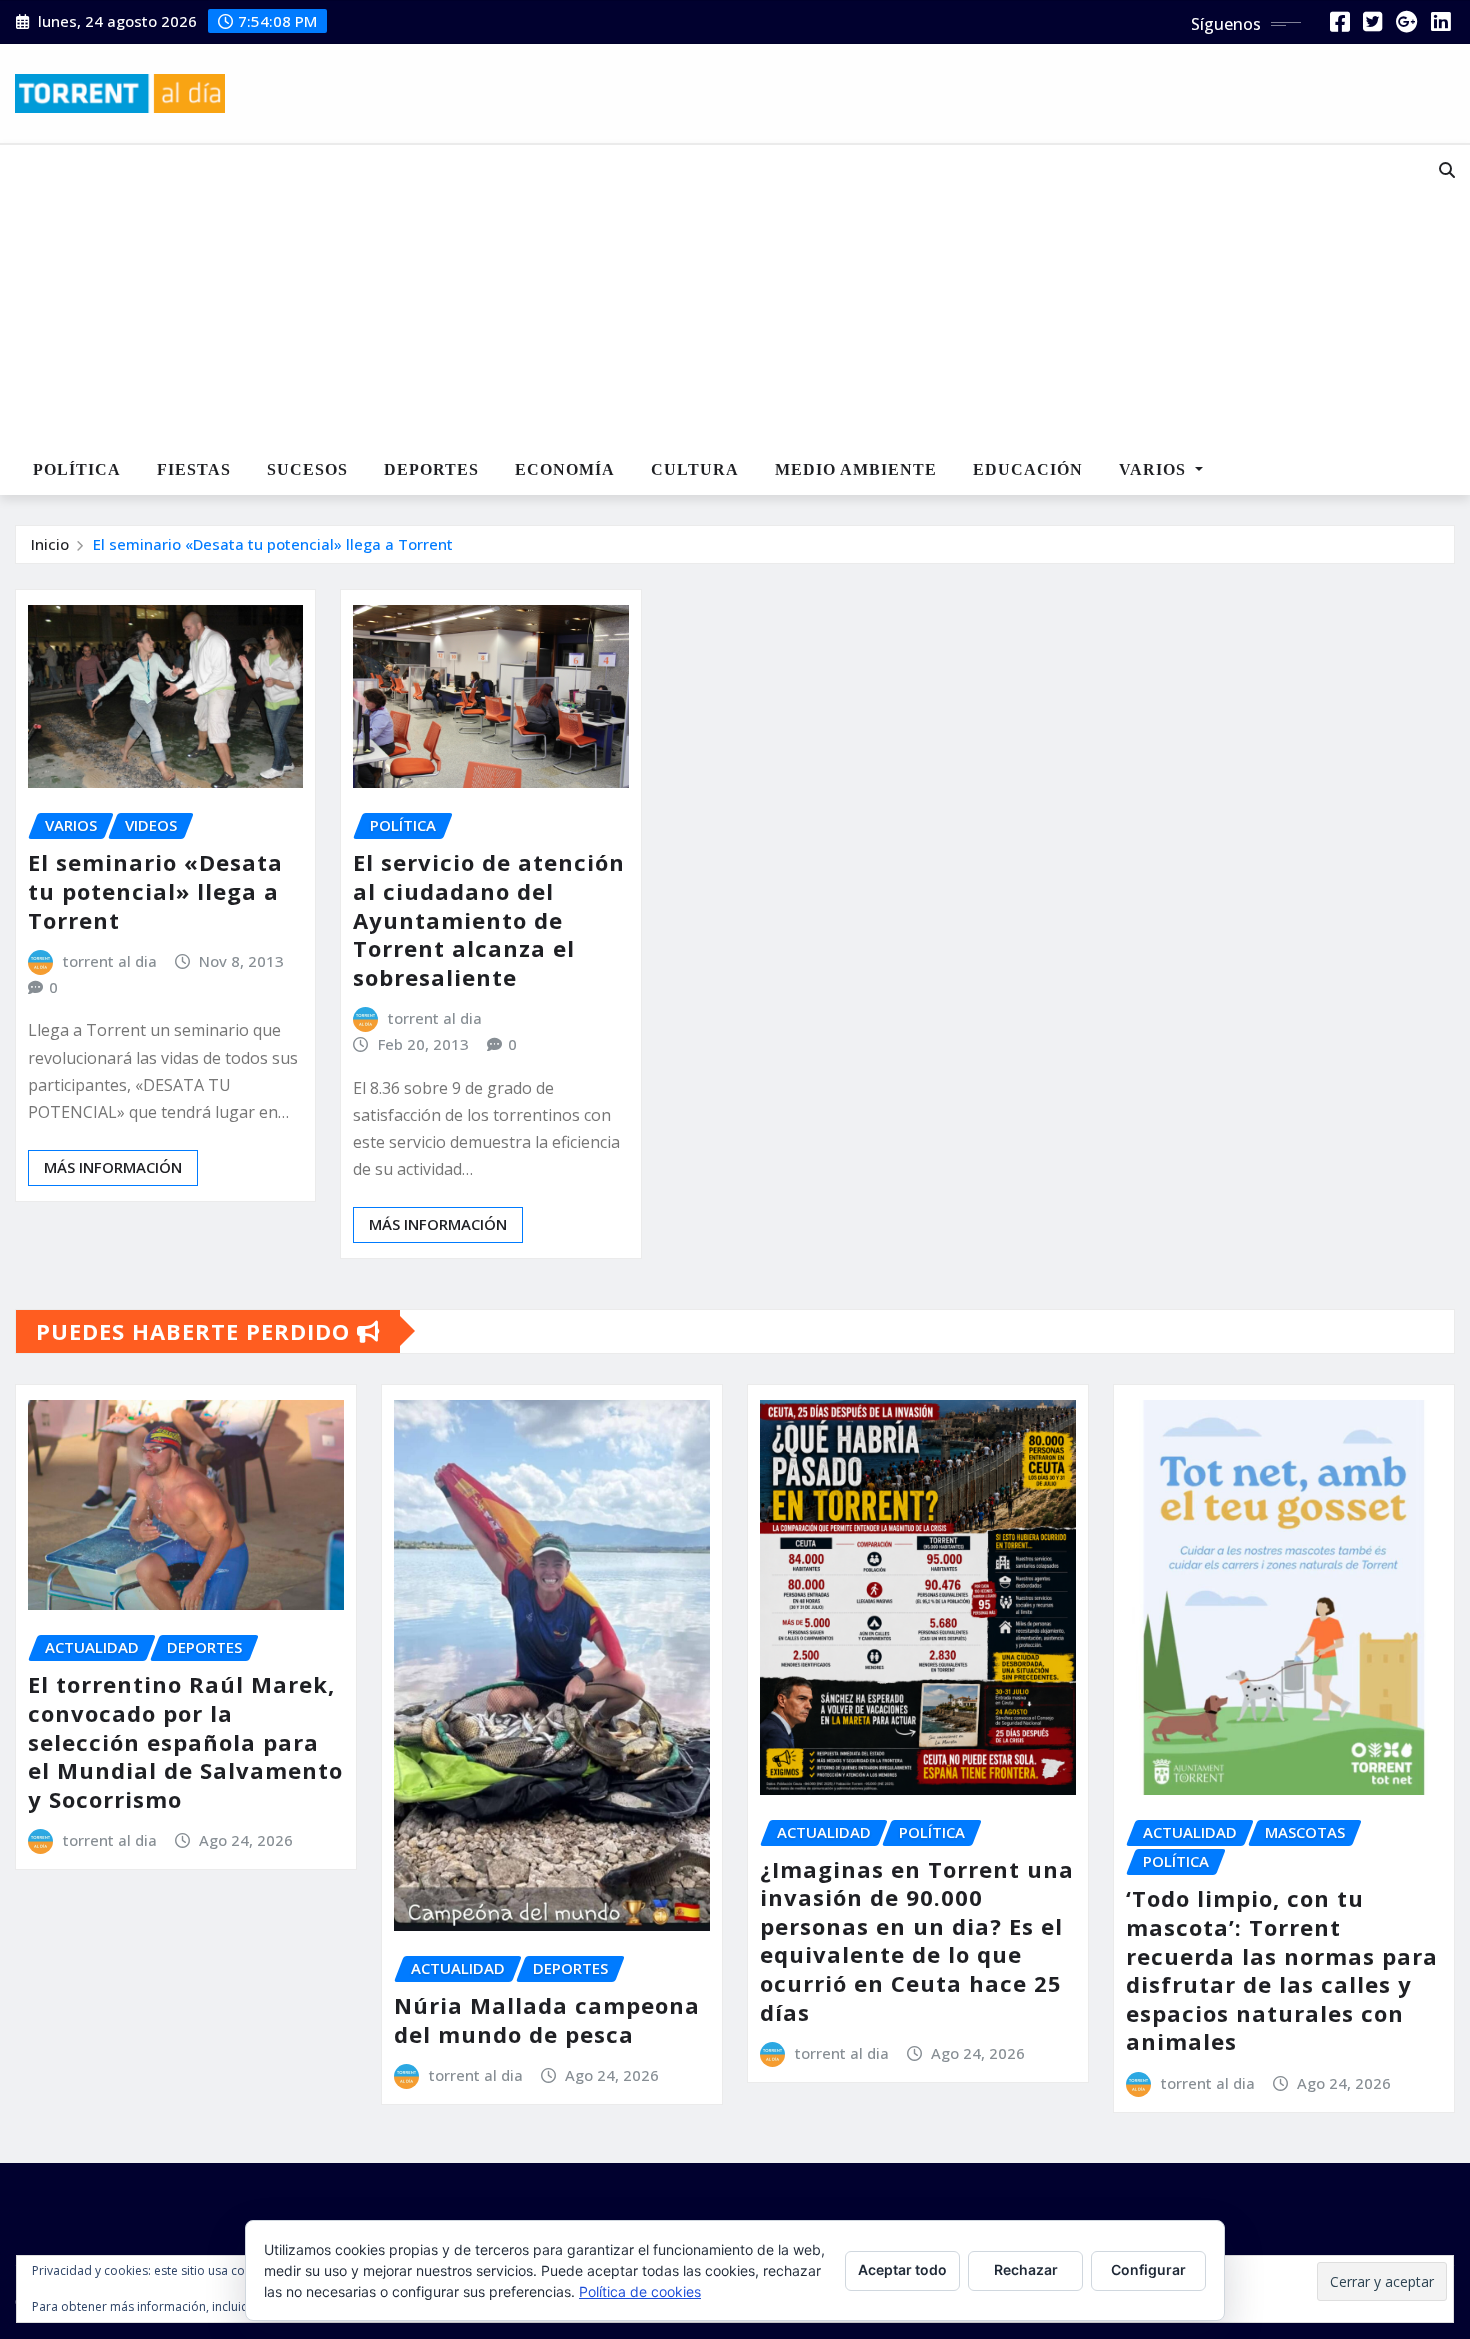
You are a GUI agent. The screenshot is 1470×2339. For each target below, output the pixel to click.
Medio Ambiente (856, 469)
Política (77, 469)
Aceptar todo (902, 2269)
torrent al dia (110, 961)
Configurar (1148, 2269)
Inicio (50, 544)
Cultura (695, 469)
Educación (1028, 469)
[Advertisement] (674, 296)
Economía (565, 469)
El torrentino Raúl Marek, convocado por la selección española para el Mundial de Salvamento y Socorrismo (185, 1741)
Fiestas (194, 469)
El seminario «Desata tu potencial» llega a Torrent (273, 544)
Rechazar (1026, 2269)
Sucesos (307, 469)
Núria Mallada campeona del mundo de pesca (547, 2019)
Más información (113, 1167)
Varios (1155, 469)
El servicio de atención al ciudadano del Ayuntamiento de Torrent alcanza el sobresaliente (489, 919)
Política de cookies (640, 2291)
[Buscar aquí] (1447, 170)
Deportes (431, 469)
